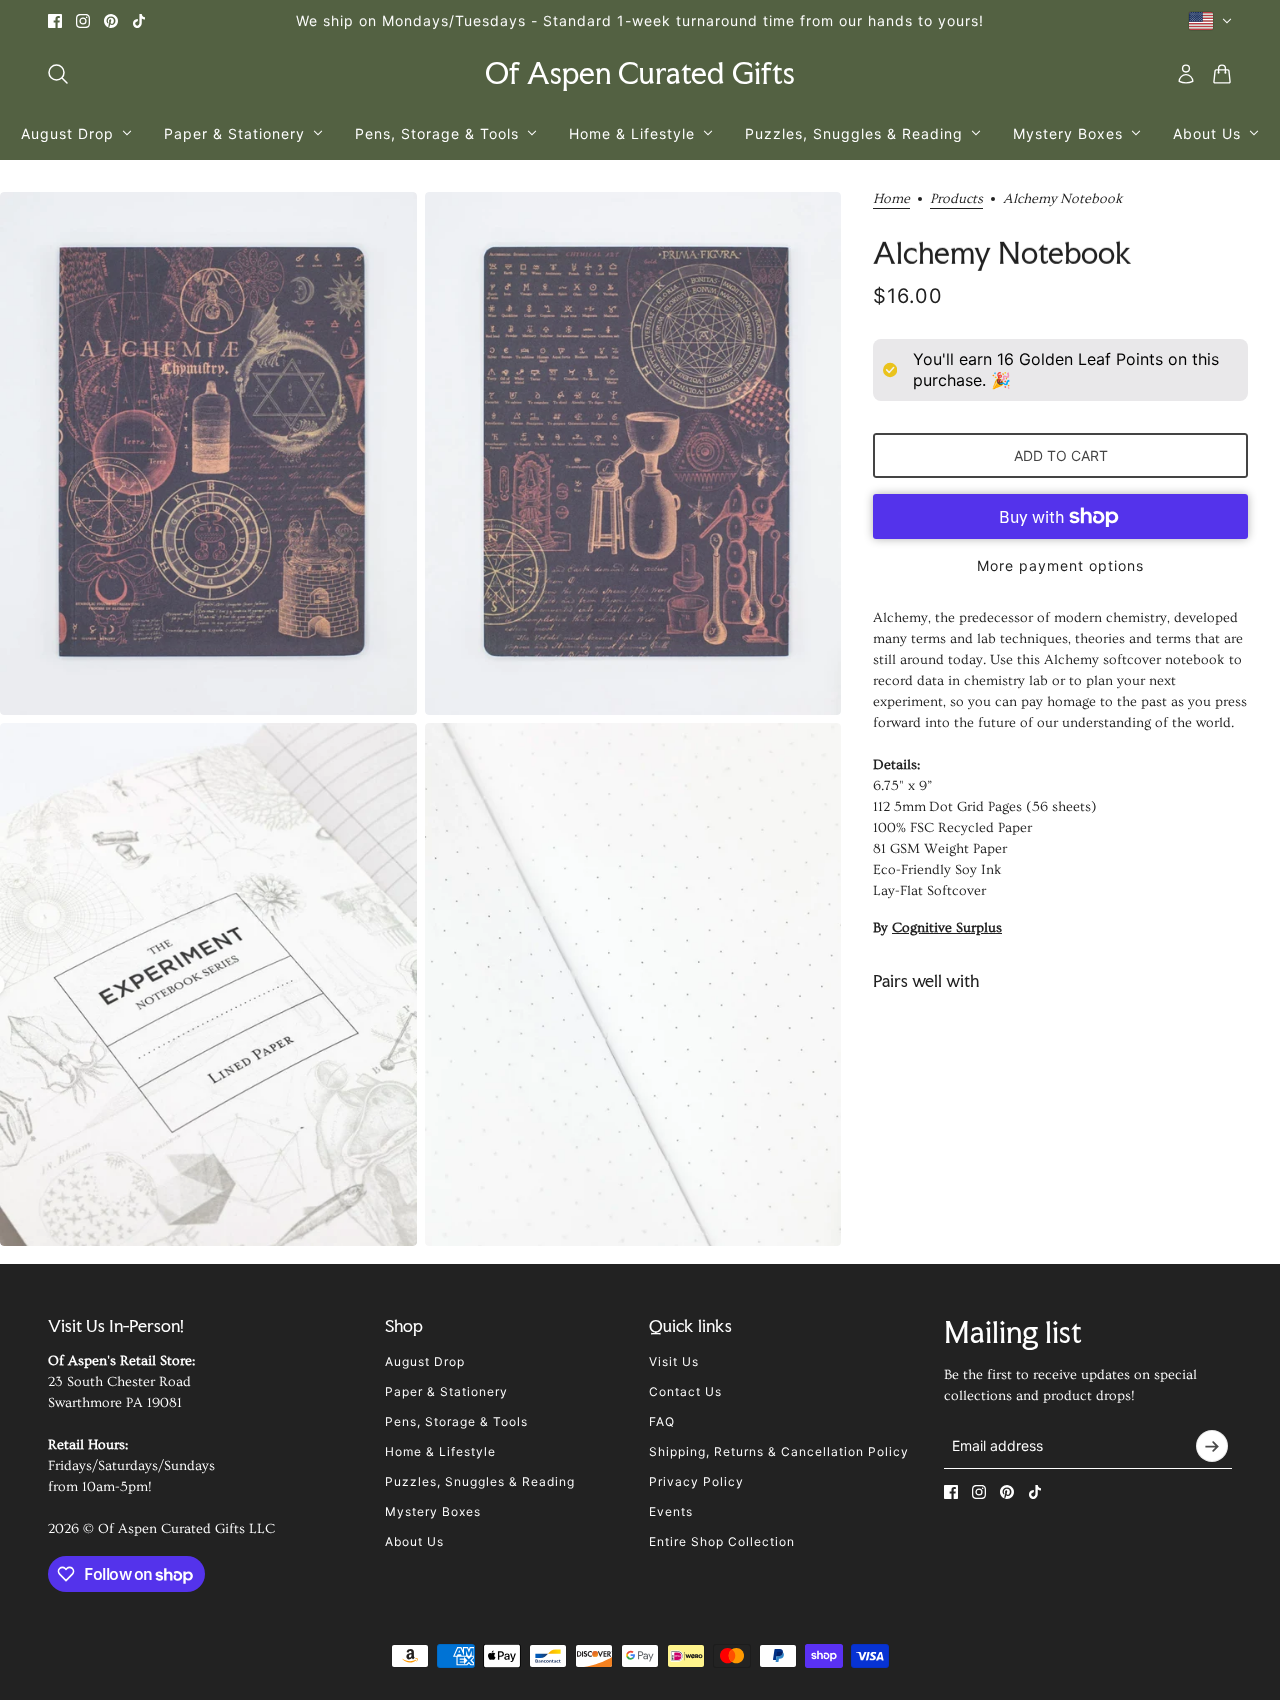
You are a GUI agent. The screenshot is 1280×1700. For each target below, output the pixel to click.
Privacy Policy (696, 1481)
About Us (414, 1541)
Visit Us (674, 1361)
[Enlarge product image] (208, 453)
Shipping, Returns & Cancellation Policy (779, 1451)
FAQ (662, 1421)
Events (671, 1511)
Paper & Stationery (446, 1391)
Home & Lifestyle (440, 1451)
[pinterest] (111, 21)
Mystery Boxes (433, 1511)
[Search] (58, 74)
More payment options (1060, 565)
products (956, 199)
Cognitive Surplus (947, 928)
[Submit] (1212, 1446)
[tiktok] (139, 21)
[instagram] (83, 21)
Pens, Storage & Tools (456, 1421)
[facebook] (55, 21)
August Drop (425, 1361)
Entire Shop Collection (722, 1541)
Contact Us (685, 1391)
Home (891, 199)
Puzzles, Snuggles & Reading (480, 1481)
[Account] (1186, 74)
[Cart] (1222, 74)
